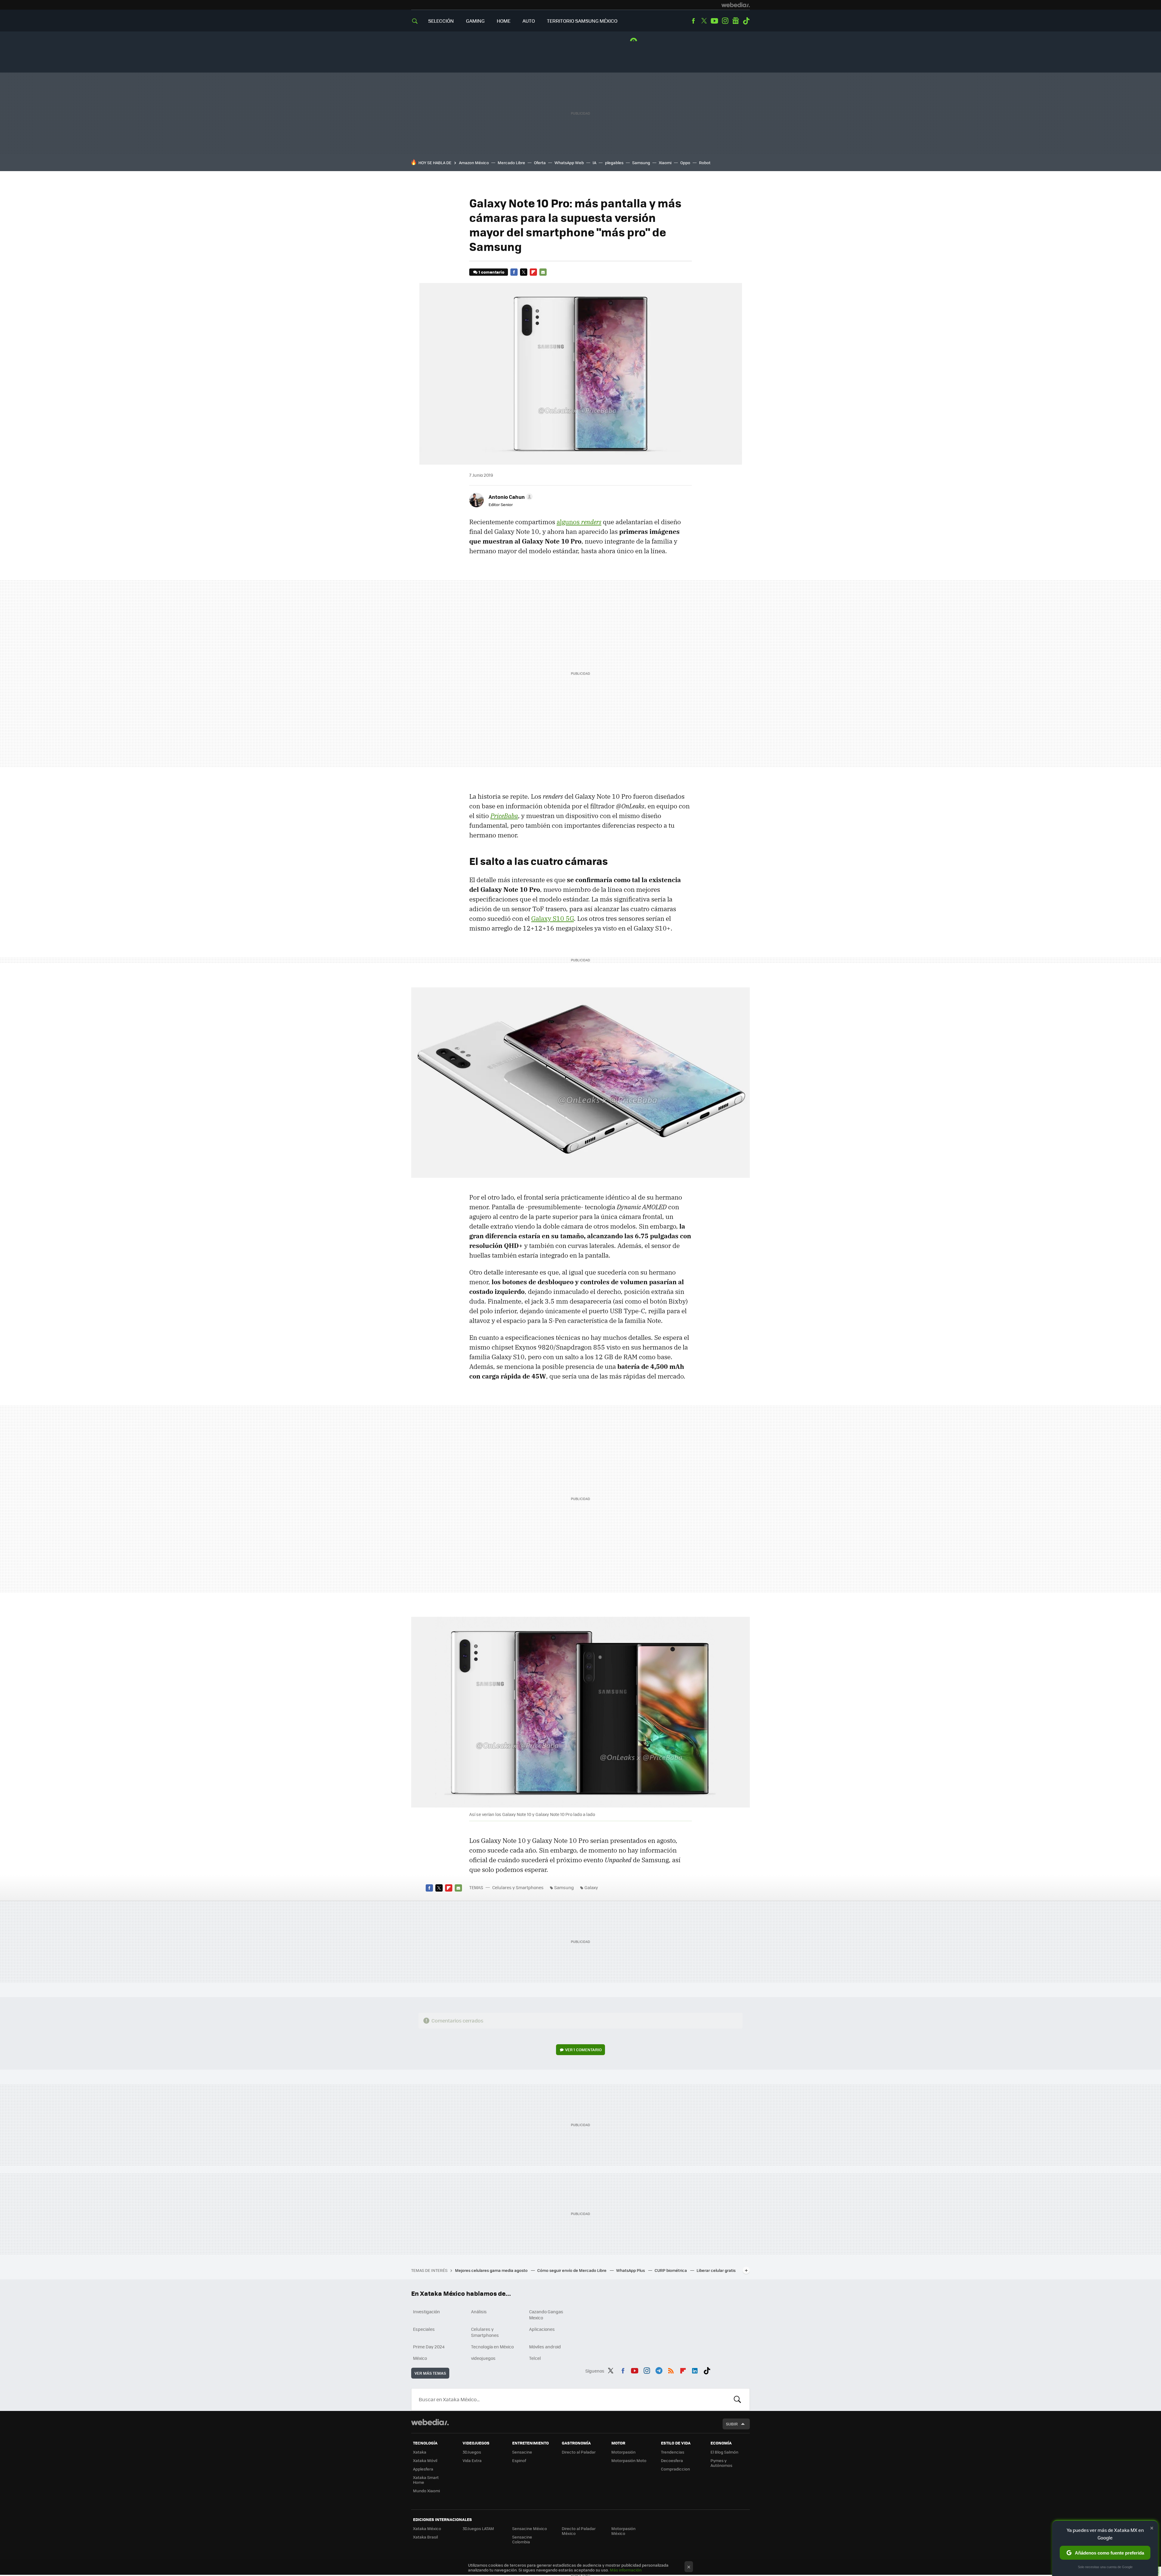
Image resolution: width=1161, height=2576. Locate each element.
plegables (614, 162)
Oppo (685, 162)
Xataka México (427, 2528)
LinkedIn (695, 2370)
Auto (529, 21)
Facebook (693, 21)
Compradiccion (675, 2469)
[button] (510, 497)
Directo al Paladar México (579, 2531)
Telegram (659, 2370)
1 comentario (491, 272)
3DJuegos (472, 2452)
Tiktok (746, 21)
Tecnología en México (492, 2347)
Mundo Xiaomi (426, 2491)
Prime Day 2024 (429, 2347)
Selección (441, 21)
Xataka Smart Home (426, 2480)
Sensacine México (530, 2528)
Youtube (714, 21)
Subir (732, 2424)
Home (504, 21)
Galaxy (591, 1887)
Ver (583, 2050)
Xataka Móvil (425, 2460)
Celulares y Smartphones (518, 1887)
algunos (579, 522)
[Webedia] (736, 5)
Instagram (725, 21)
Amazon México (474, 162)
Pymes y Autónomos (721, 2463)
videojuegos (483, 2358)
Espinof (519, 2460)
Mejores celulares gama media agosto (492, 2270)
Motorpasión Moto (629, 2460)
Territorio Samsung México (582, 21)
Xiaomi (665, 162)
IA (594, 162)
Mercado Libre (511, 162)
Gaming (475, 21)
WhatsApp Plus (631, 2270)
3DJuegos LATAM (478, 2528)
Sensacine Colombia (522, 2539)
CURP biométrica (671, 2270)
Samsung (641, 162)
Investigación (426, 2311)
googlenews (736, 21)
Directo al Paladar (579, 2452)
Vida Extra (472, 2460)
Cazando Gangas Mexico (546, 2315)
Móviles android (545, 2347)
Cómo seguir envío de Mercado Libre (572, 2270)
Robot (705, 162)
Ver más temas (430, 2373)
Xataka (420, 2452)
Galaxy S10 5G (553, 918)
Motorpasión (623, 2452)
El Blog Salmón (724, 2452)
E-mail (543, 272)
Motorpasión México (623, 2531)
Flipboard (533, 272)
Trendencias (673, 2452)
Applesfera (423, 2469)
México (420, 2358)
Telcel (535, 2358)
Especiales (424, 2329)
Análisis (479, 2311)
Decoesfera (672, 2460)
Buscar (737, 2399)
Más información (626, 2570)
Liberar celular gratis (716, 2270)
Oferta (540, 162)
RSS (671, 2370)
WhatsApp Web (569, 162)
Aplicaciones (542, 2329)
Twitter (704, 21)
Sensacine (522, 2452)
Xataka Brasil (425, 2537)
